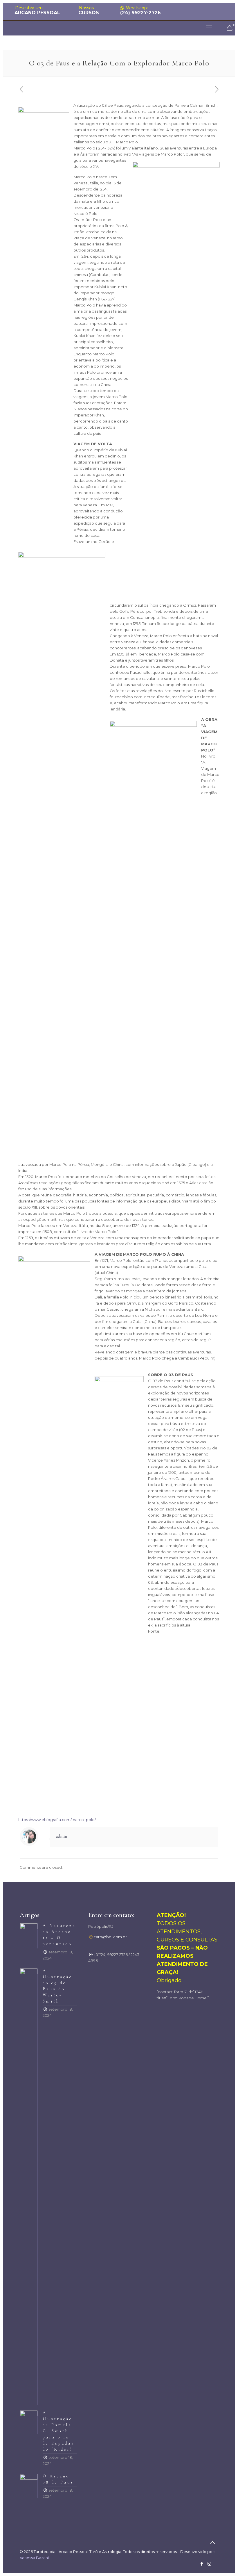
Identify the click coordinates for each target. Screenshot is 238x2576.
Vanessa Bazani (34, 2558)
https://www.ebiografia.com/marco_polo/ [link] (57, 1820)
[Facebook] (202, 2564)
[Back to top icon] (212, 2543)
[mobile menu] (209, 28)
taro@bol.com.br (111, 1937)
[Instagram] (209, 2564)
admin (62, 1836)
